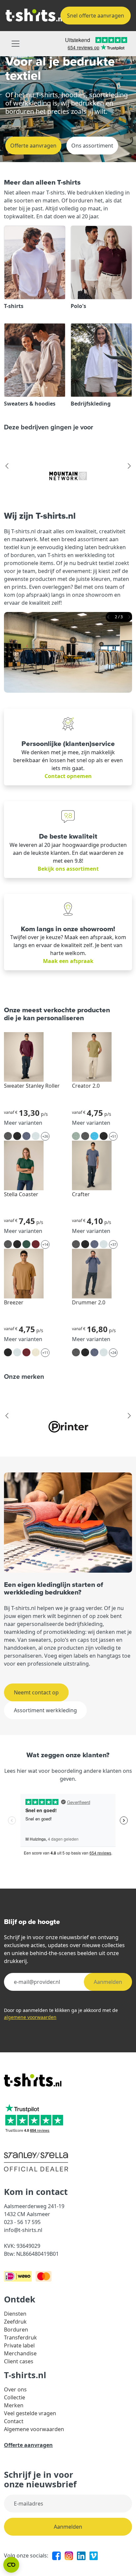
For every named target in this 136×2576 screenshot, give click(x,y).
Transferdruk (20, 2337)
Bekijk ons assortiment (68, 869)
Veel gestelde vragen (30, 2413)
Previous (7, 466)
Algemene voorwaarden (34, 2429)
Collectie (15, 2397)
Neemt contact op (36, 1692)
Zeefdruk (15, 2322)
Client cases (19, 2361)
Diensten (15, 2314)
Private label (19, 2345)
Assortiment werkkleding (45, 1710)
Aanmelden (108, 1982)
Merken (14, 2405)
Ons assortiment (92, 146)
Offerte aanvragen (33, 146)
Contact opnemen (68, 776)
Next (129, 466)
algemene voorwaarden (30, 2017)
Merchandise (20, 2353)
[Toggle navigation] (16, 44)
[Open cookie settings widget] (11, 2565)
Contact (14, 2421)
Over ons (15, 2389)
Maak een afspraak (68, 961)
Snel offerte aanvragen (96, 16)
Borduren (16, 2330)
